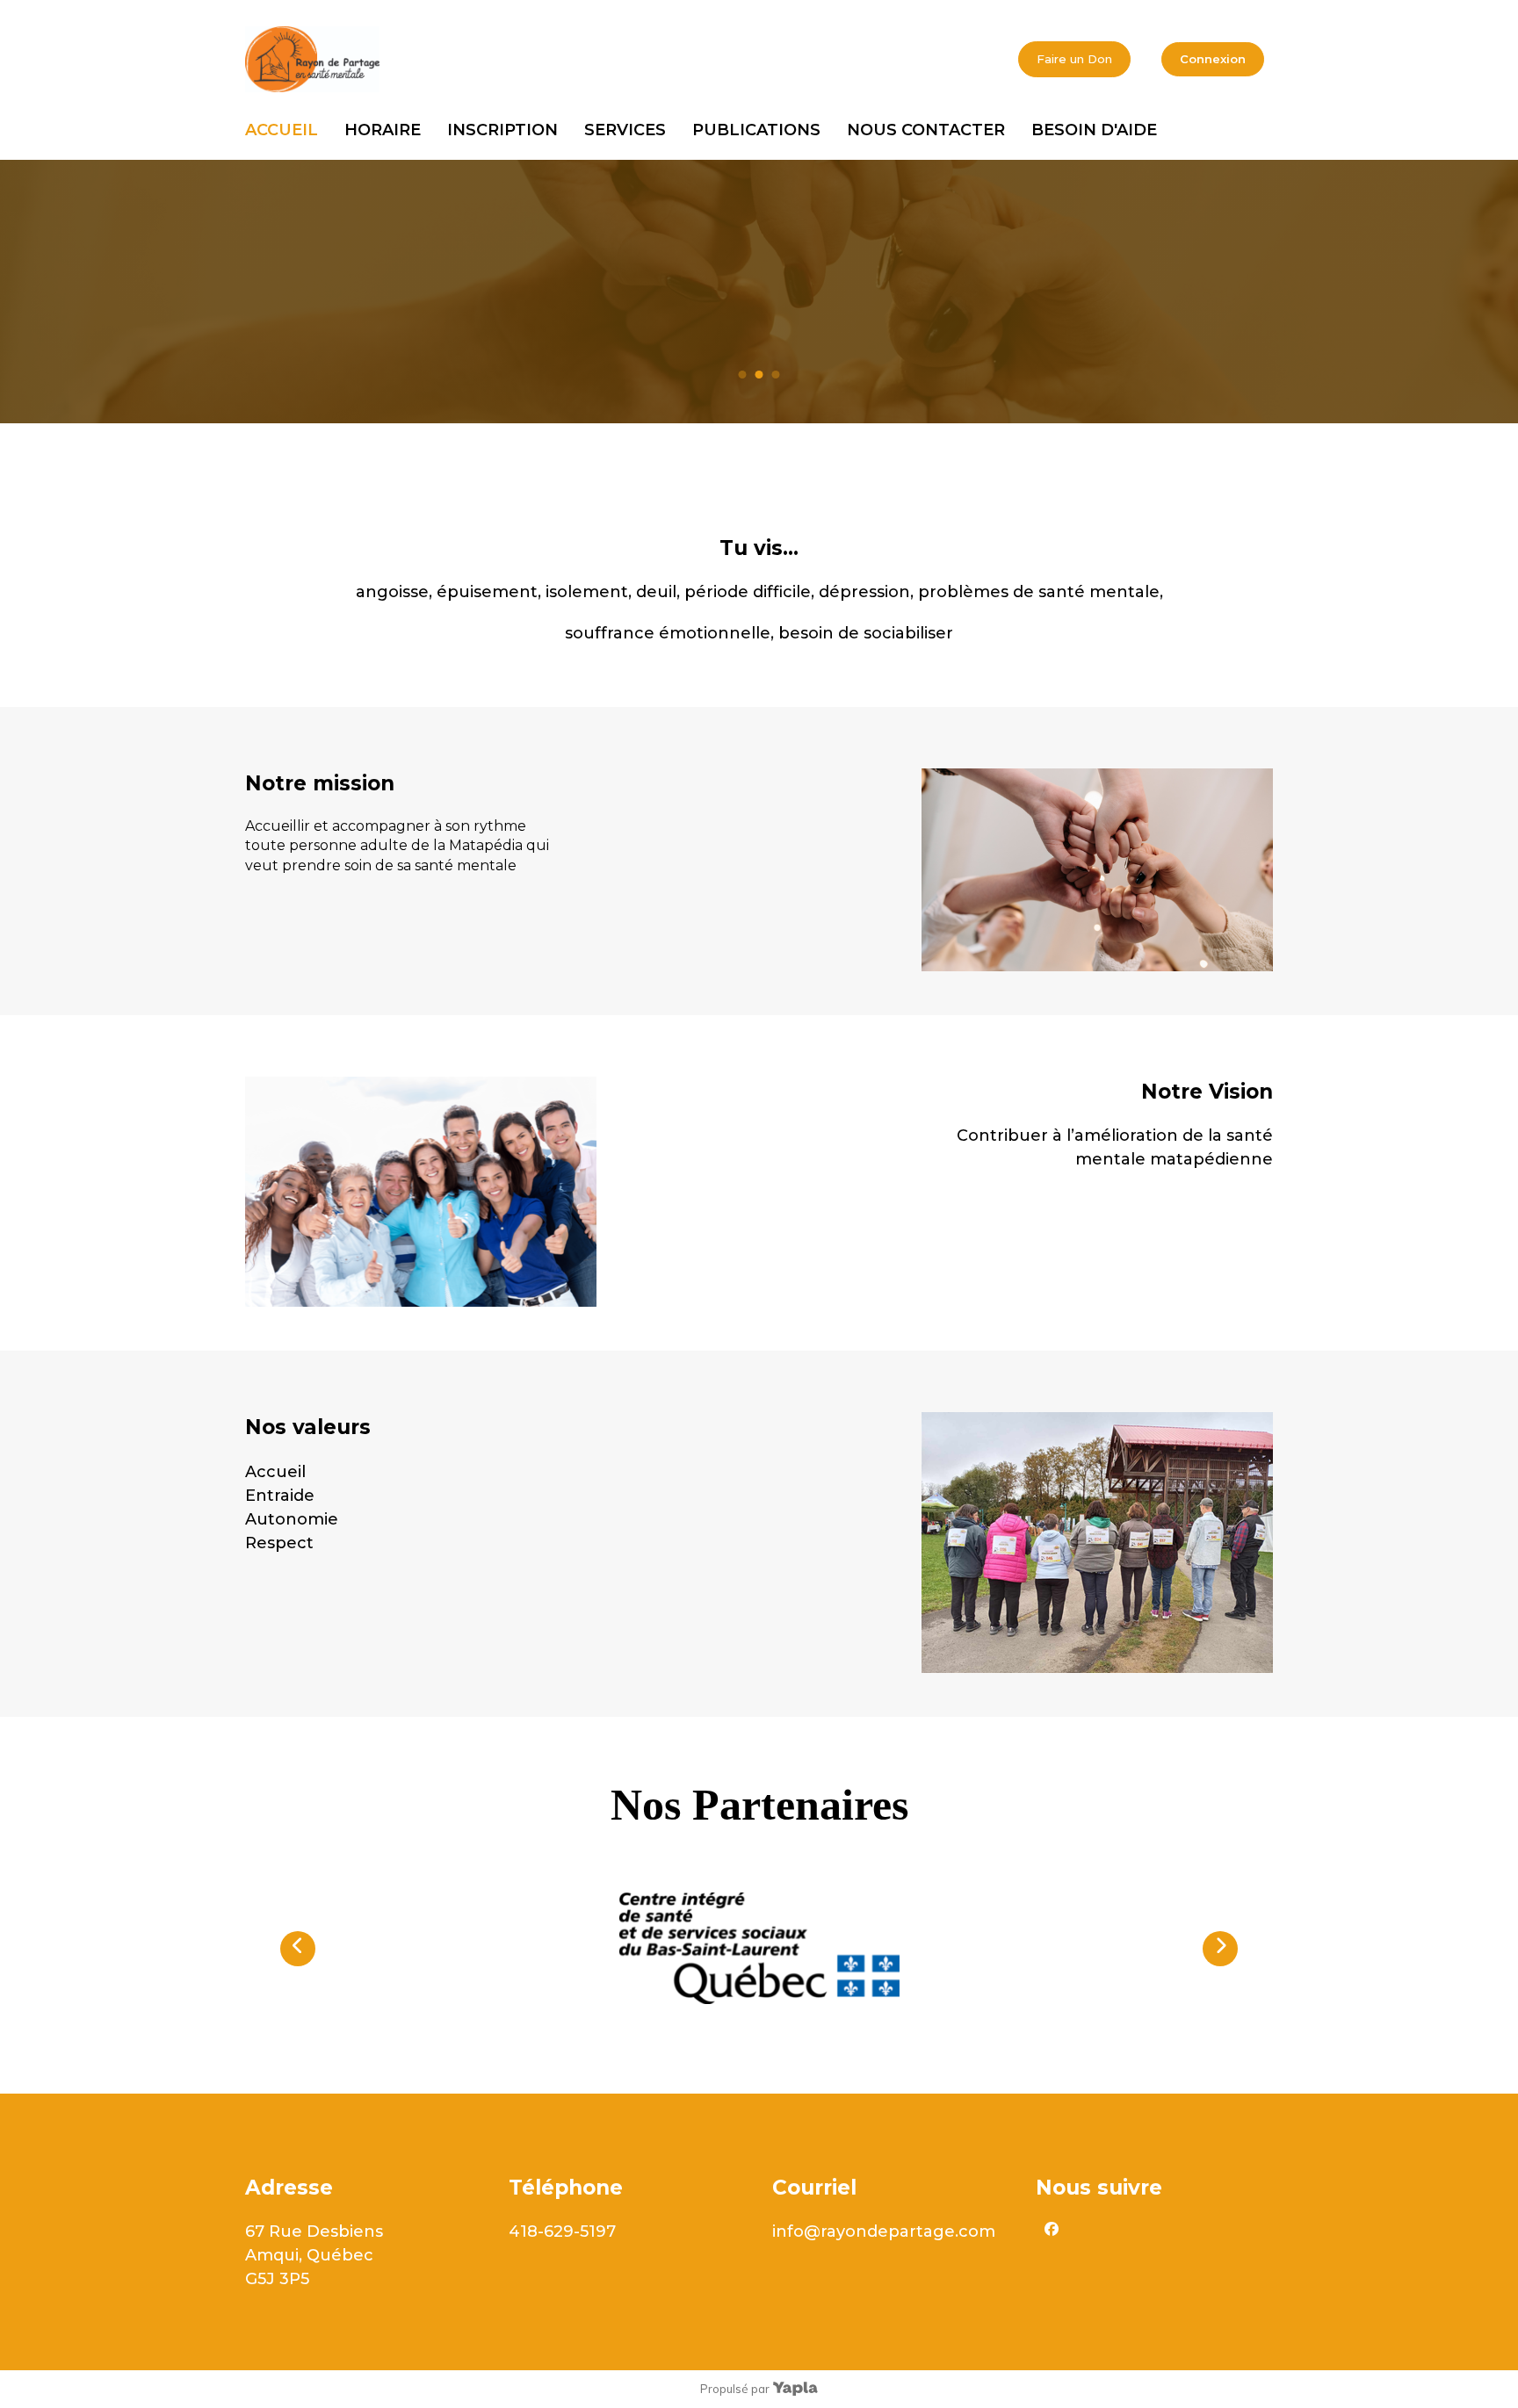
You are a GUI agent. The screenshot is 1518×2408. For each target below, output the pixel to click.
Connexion (1213, 59)
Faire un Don (1074, 59)
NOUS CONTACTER (926, 130)
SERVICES (625, 130)
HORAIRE (383, 130)
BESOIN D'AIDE (1094, 130)
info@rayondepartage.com (884, 2231)
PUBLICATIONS (756, 130)
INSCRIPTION (502, 130)
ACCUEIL (282, 130)
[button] (298, 1949)
